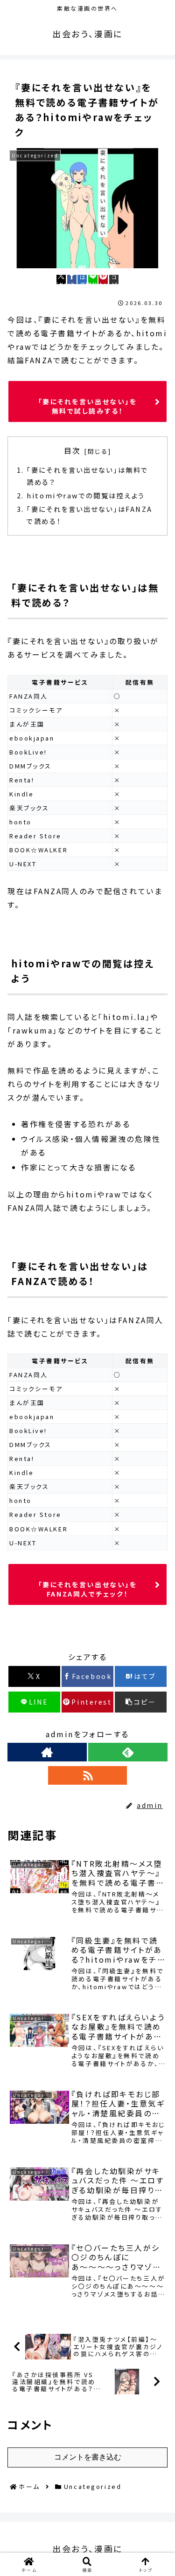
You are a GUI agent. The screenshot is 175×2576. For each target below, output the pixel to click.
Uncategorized (46, 1635)
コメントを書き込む (88, 2457)
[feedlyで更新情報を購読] (128, 1752)
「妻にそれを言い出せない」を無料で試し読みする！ (88, 406)
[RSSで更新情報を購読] (88, 1775)
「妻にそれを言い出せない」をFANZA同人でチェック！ (88, 1589)
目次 (73, 451)
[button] (114, 279)
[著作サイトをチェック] (47, 1752)
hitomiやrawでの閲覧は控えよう (86, 495)
